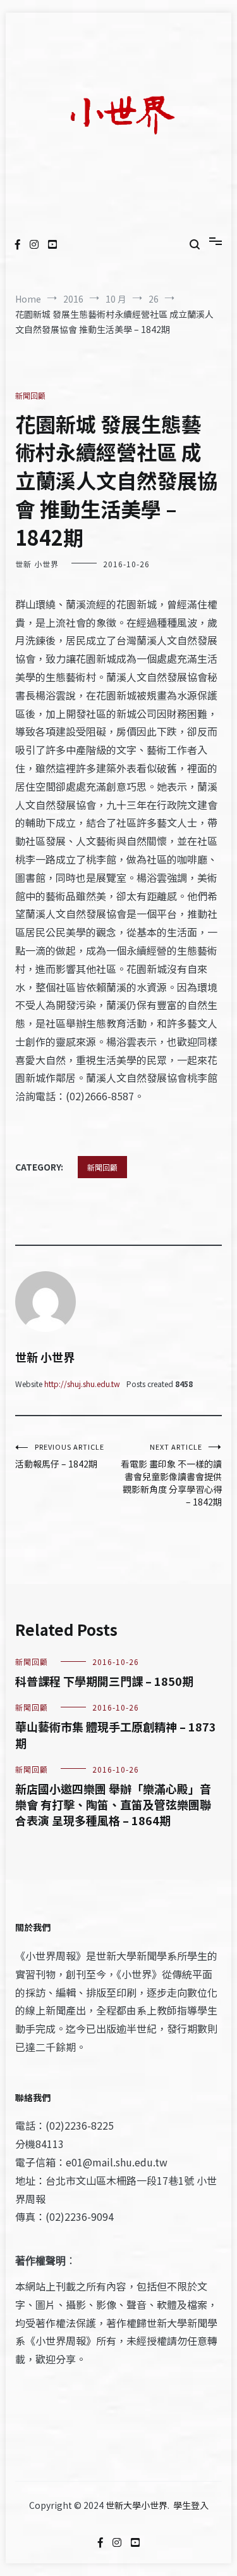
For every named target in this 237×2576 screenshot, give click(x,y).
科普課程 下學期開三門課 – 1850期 (104, 1681)
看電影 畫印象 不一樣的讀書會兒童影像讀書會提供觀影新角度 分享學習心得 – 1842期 (171, 1475)
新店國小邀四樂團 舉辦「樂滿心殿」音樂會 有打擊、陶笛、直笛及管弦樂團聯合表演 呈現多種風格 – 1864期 (113, 1804)
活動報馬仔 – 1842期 (60, 1456)
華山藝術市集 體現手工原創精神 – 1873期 (116, 1734)
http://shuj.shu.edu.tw (82, 1384)
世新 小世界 (37, 564)
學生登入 (191, 2505)
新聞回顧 (30, 395)
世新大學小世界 (137, 2505)
